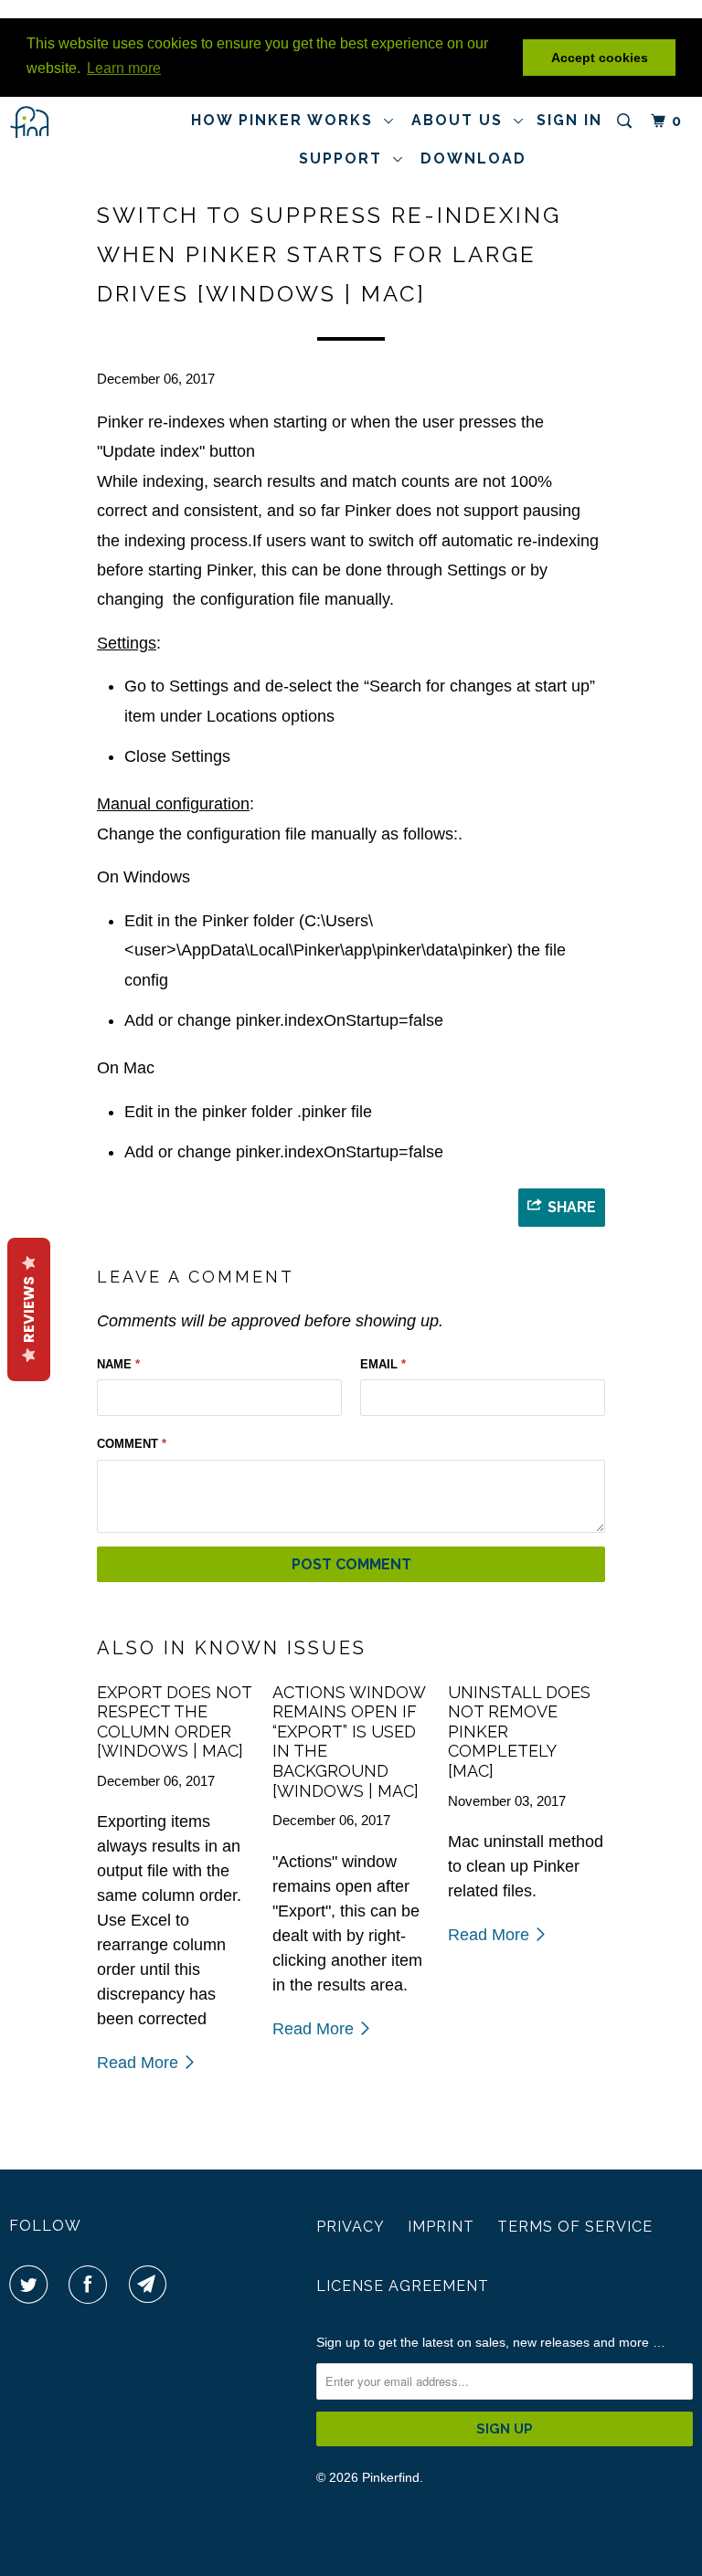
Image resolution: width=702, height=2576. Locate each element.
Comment (132, 1444)
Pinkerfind (391, 2477)
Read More (140, 2063)
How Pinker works (287, 120)
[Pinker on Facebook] (91, 2285)
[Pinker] (66, 122)
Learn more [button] (124, 68)
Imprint (441, 2227)
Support (346, 158)
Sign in (569, 120)
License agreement (403, 2286)
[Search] (627, 121)
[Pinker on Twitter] (32, 2285)
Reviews (29, 1309)
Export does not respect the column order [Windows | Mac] (174, 1722)
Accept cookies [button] (600, 58)
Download (473, 158)
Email (383, 1364)
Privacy (351, 2227)
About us (463, 120)
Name (118, 1364)
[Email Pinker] (152, 2285)
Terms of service (575, 2227)
